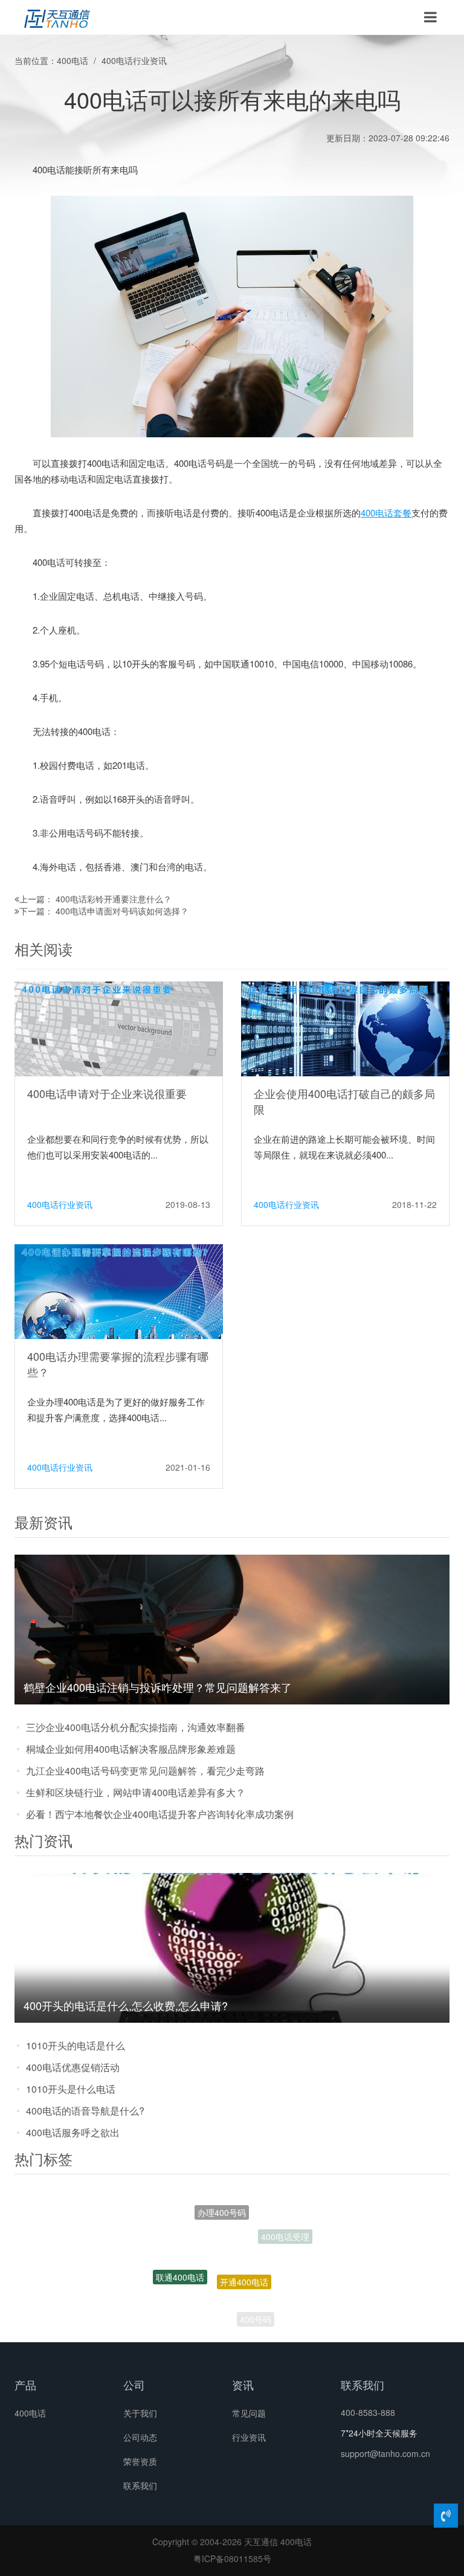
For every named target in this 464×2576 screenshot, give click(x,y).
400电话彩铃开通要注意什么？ (114, 899)
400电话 (72, 60)
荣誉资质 (140, 2461)
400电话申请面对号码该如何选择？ (122, 911)
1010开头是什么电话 (71, 2089)
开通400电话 (244, 2247)
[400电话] (57, 18)
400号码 (256, 2308)
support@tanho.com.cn (385, 2453)
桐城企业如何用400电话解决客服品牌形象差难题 (131, 1749)
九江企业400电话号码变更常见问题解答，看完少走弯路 (145, 1771)
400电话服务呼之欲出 (73, 2132)
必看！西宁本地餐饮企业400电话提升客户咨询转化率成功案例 (160, 1814)
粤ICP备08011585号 (232, 2558)
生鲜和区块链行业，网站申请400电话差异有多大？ (136, 1792)
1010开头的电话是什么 (76, 2045)
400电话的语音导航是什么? (85, 2111)
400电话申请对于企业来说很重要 (107, 1093)
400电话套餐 (386, 512)
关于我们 (140, 2413)
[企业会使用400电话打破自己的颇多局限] (345, 1028)
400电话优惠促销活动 (73, 2067)
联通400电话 (180, 2260)
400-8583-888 (368, 2412)
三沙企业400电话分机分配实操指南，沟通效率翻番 (136, 1727)
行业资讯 (249, 2437)
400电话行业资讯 (134, 60)
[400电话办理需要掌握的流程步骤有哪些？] (119, 1291)
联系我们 (140, 2485)
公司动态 (140, 2437)
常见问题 (249, 2413)
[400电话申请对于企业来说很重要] (119, 1028)
